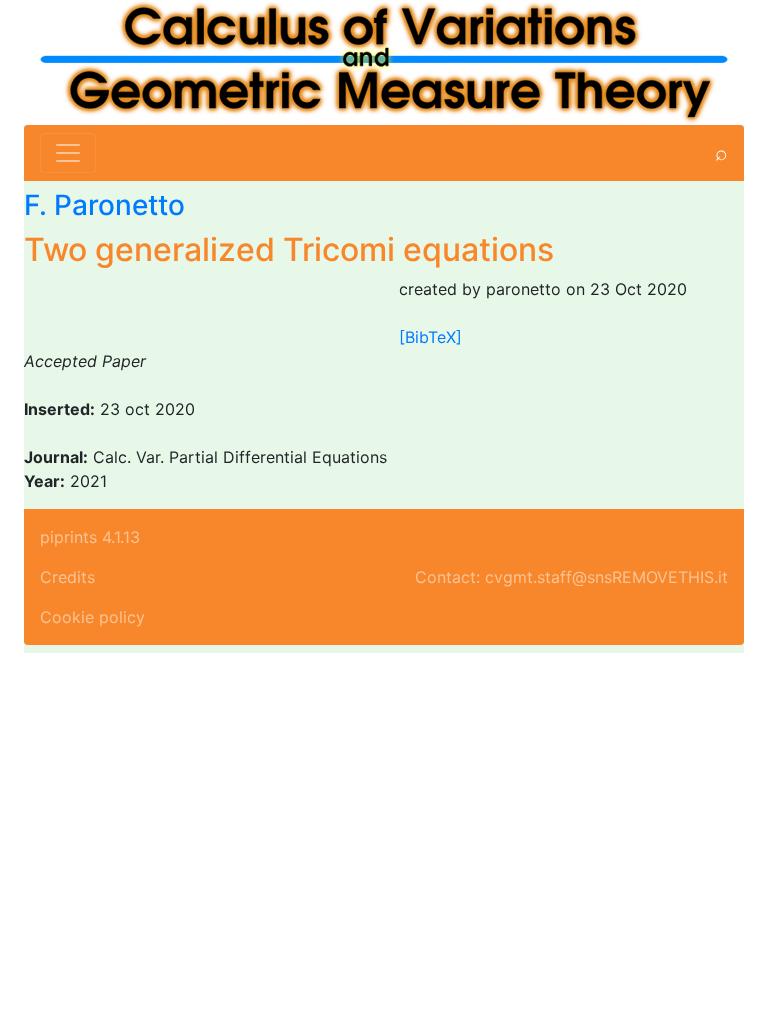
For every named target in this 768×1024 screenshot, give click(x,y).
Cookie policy (92, 617)
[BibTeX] (430, 337)
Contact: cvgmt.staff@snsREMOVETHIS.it (571, 577)
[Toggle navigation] (68, 153)
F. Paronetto (104, 205)
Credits (67, 577)
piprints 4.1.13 (90, 537)
